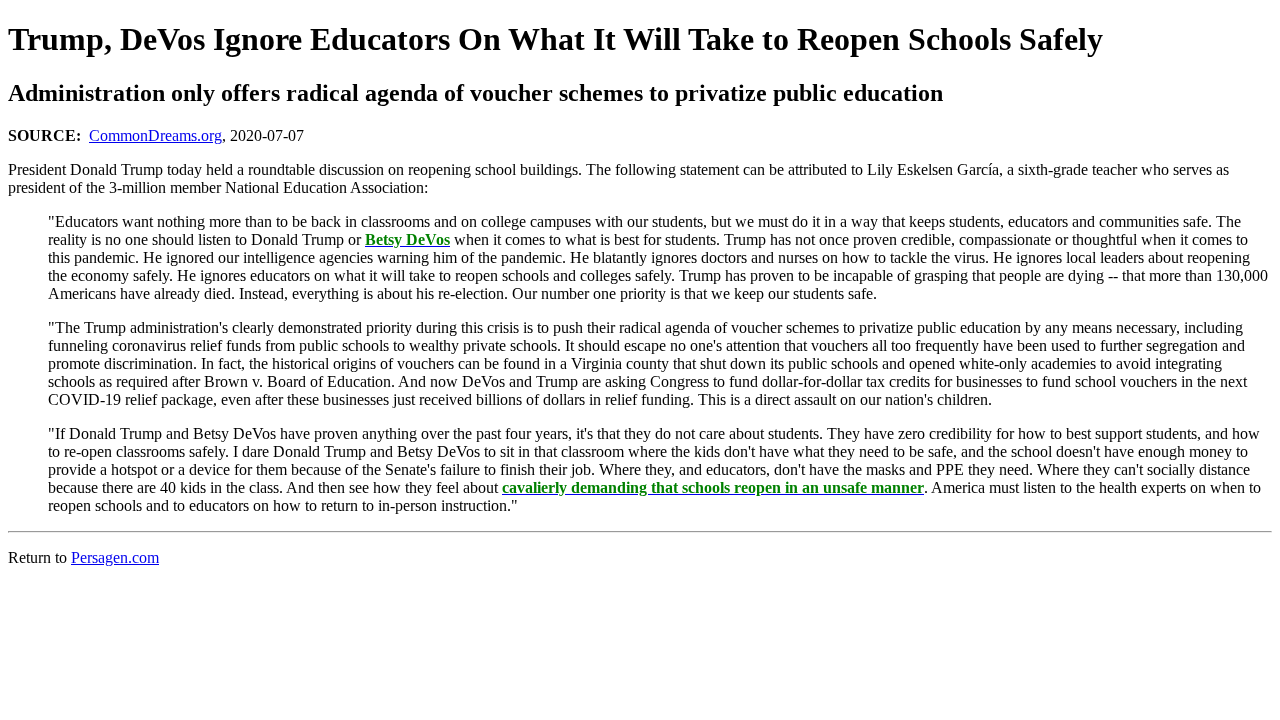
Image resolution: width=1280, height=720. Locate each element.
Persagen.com (115, 557)
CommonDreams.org (155, 135)
